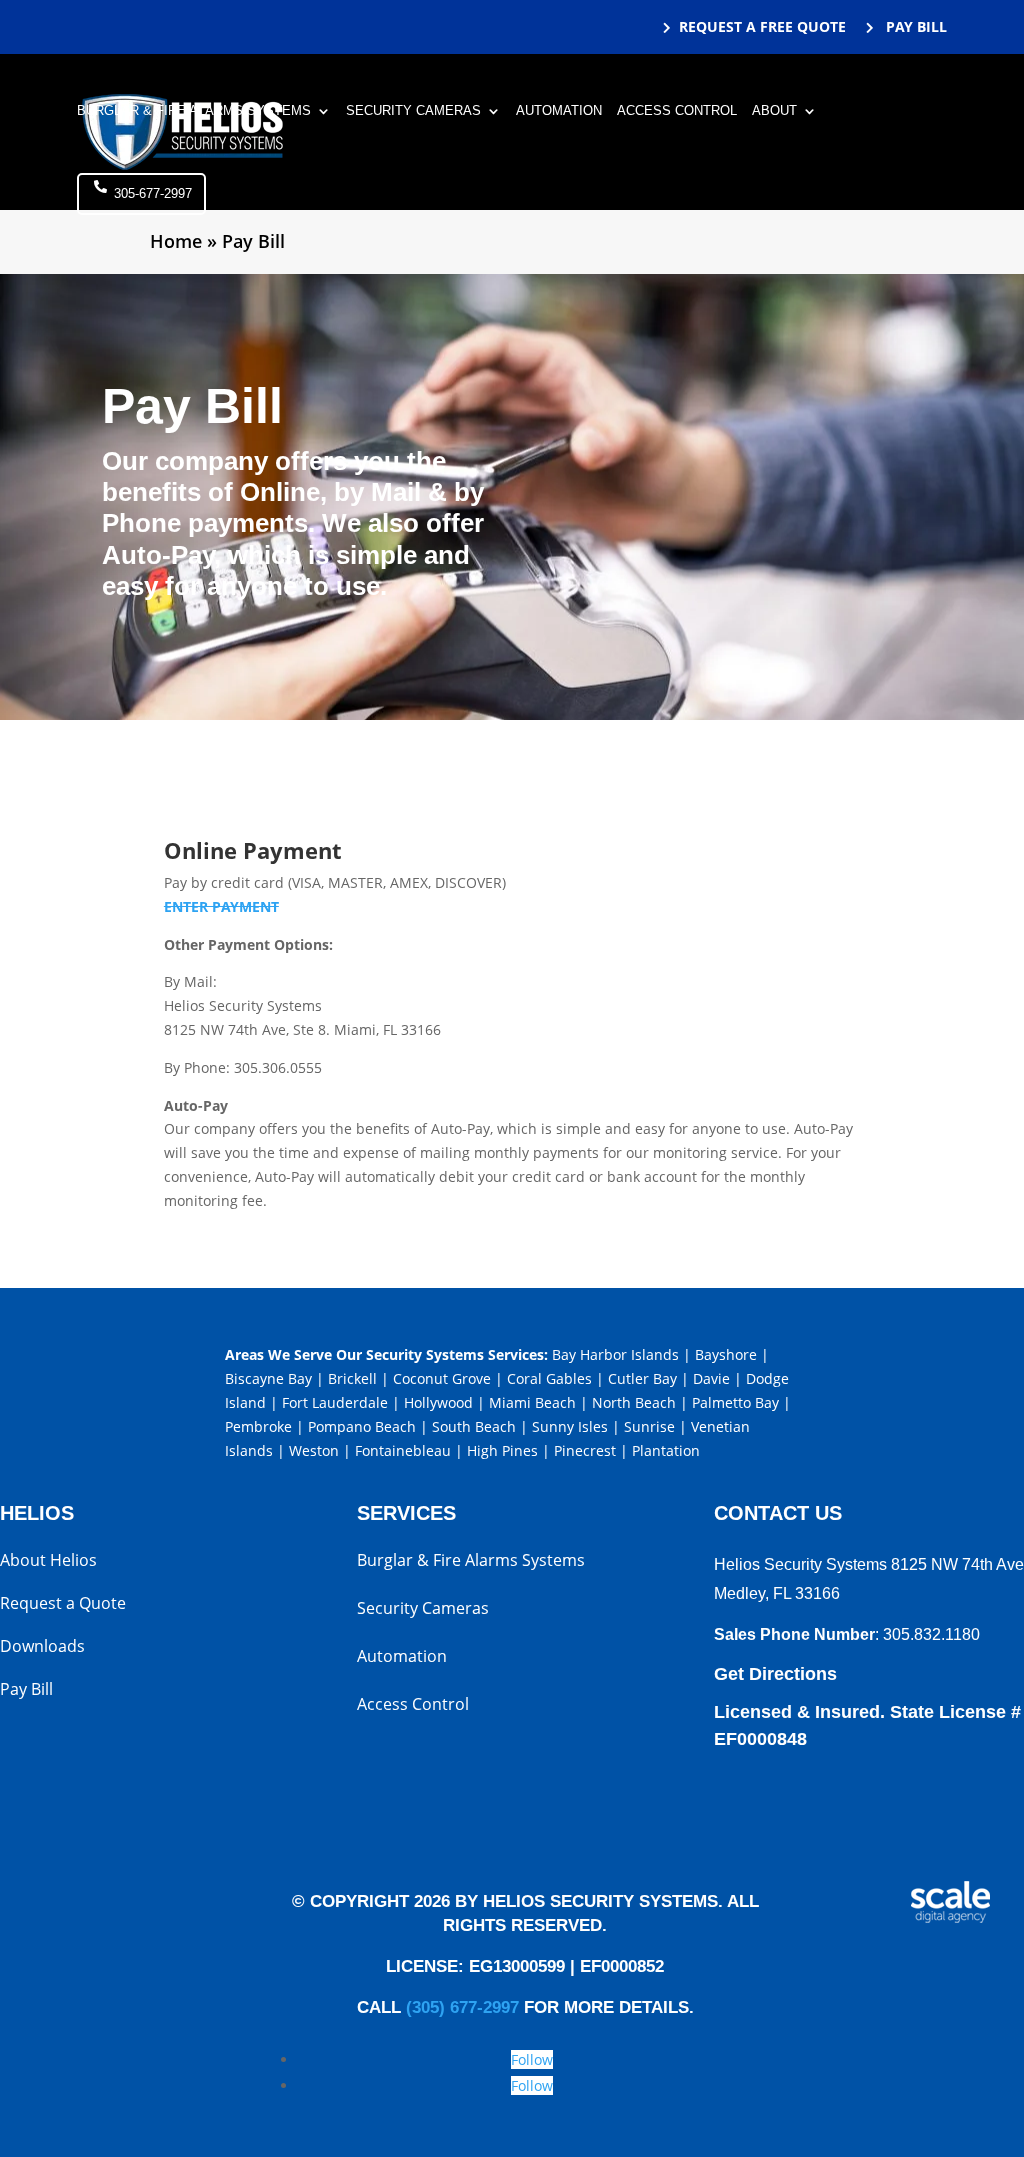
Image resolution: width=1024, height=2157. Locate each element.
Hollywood (438, 1402)
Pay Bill (26, 1691)
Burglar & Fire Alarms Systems (194, 111)
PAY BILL (914, 26)
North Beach (634, 1402)
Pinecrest (585, 1450)
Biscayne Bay (268, 1378)
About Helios (48, 1562)
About (774, 111)
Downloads (42, 1648)
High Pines (502, 1450)
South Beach (474, 1426)
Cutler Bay (642, 1378)
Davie (711, 1378)
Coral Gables (549, 1378)
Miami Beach (532, 1402)
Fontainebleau (403, 1450)
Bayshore (726, 1354)
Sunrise (649, 1426)
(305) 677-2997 (462, 2007)
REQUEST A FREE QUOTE (762, 26)
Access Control (677, 111)
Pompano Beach (362, 1426)
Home (176, 241)
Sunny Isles (570, 1426)
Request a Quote (63, 1605)
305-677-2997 (153, 193)
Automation (559, 111)
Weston (314, 1450)
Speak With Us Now (803, 1802)
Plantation (666, 1450)
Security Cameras (413, 111)
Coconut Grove (442, 1378)
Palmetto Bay (735, 1402)
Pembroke (258, 1426)
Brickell (352, 1378)
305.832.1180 (931, 1634)
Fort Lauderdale (335, 1402)
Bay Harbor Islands (615, 1354)
